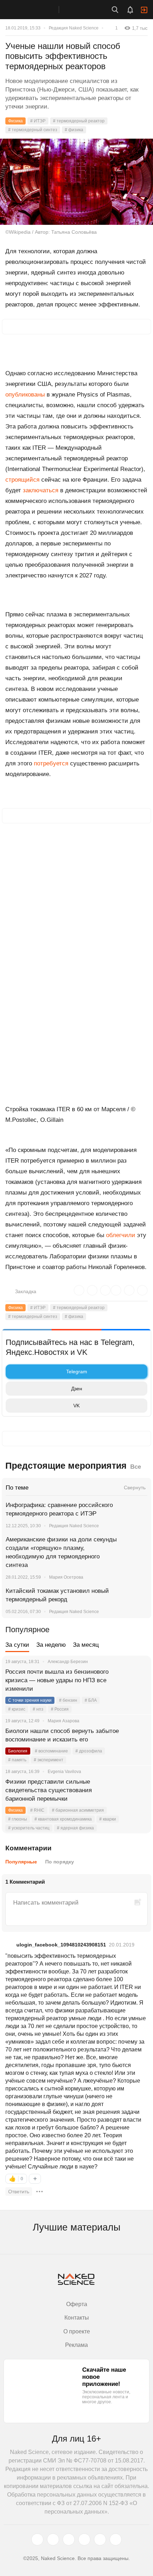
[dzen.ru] (84, 2539)
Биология (18, 1751)
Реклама (76, 2345)
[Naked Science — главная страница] (37, 10)
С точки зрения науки (30, 1700)
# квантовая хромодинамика (63, 1819)
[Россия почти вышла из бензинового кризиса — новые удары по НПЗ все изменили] (137, 1680)
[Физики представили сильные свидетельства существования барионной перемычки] (137, 1790)
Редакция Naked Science (74, 28)
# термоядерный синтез (33, 130)
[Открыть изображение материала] (76, 182)
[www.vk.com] (53, 2539)
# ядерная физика (75, 1828)
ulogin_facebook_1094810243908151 (61, 1945)
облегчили (122, 1235)
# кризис (17, 1709)
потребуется (52, 763)
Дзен (77, 1389)
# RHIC (37, 1810)
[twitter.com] (37, 2539)
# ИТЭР (38, 121)
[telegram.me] (100, 2539)
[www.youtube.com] (69, 2539)
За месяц (86, 1645)
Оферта (77, 2304)
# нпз (38, 1709)
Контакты (77, 2318)
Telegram (77, 1372)
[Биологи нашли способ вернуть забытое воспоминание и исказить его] (137, 1740)
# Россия (60, 1709)
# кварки (108, 1819)
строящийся (22, 480)
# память (17, 1760)
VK (76, 1406)
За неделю (51, 1645)
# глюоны (18, 1819)
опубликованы (25, 395)
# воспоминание (51, 1751)
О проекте (77, 2331)
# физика (74, 130)
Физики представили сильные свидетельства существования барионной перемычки (49, 1790)
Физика (15, 121)
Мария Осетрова (66, 1577)
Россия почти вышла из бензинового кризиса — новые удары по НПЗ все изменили (57, 1680)
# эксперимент (49, 1760)
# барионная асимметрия (78, 1810)
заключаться (41, 490)
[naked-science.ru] (116, 2539)
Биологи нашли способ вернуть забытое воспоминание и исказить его (62, 1735)
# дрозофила (89, 1751)
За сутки (17, 1645)
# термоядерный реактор (79, 121)
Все (136, 1467)
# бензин (68, 1700)
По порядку (60, 1862)
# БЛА (91, 1700)
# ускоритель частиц (29, 1828)
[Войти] (144, 10)
